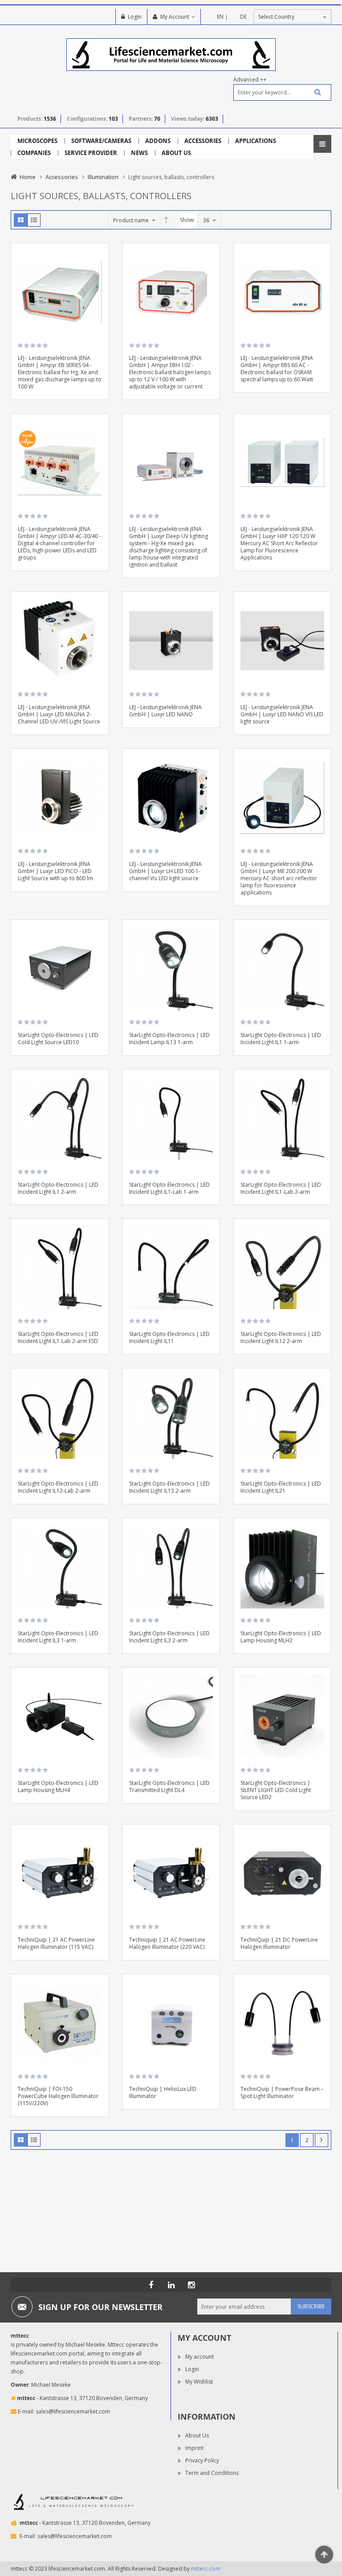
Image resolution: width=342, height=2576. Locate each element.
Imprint (194, 2448)
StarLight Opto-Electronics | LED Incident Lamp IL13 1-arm (169, 1039)
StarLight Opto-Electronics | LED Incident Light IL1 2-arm (58, 1188)
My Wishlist (199, 2382)
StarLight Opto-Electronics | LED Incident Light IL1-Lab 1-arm (169, 1188)
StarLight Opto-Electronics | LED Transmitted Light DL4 (169, 1786)
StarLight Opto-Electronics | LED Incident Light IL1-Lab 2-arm (281, 1188)
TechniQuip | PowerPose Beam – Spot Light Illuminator (282, 2092)
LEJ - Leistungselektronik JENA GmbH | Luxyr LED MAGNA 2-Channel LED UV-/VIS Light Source (59, 714)
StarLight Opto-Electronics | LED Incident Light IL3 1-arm (58, 1637)
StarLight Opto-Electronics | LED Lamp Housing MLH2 (281, 1637)
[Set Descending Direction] (166, 220)
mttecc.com (206, 2569)
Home (28, 177)
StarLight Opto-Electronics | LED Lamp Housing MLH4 (58, 1786)
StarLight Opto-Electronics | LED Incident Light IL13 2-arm (169, 1487)
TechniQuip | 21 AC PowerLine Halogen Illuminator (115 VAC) (56, 1943)
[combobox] (282, 92)
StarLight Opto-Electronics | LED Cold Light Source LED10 (58, 1039)
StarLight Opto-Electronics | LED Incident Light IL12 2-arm (281, 1337)
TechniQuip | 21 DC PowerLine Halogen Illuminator (279, 1943)
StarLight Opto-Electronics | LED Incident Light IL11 (169, 1337)
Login (135, 17)
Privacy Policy (202, 2460)
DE (243, 17)
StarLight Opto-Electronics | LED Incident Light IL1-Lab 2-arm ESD (58, 1337)
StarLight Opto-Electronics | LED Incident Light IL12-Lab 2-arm (58, 1487)
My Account (175, 17)
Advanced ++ (250, 80)
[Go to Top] (324, 2555)
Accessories (62, 177)
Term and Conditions (212, 2473)
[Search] (314, 92)
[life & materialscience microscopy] (171, 54)
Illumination (103, 177)
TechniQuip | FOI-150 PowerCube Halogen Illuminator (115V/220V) (58, 2096)
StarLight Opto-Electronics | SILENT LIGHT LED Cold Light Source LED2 (276, 1790)
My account (199, 2357)
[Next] (322, 2140)
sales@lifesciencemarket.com (73, 2411)
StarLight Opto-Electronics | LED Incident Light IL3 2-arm (169, 1637)
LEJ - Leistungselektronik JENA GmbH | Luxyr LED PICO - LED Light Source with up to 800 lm (55, 871)
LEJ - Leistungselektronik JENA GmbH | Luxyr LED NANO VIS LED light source (282, 714)
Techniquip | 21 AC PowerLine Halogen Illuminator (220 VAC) (167, 1943)
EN (220, 17)
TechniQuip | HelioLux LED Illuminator (163, 2092)
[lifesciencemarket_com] (191, 2285)
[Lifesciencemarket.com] (171, 2285)
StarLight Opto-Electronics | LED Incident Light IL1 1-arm (281, 1039)
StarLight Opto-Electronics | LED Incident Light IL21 (281, 1487)
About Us (197, 2435)
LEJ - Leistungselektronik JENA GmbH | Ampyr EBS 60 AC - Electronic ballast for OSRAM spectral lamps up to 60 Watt (277, 369)
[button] (98, 279)
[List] (34, 220)
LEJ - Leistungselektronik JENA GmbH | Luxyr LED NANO (165, 711)
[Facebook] (151, 2285)
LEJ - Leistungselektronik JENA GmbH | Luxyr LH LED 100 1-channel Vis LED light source (165, 871)
